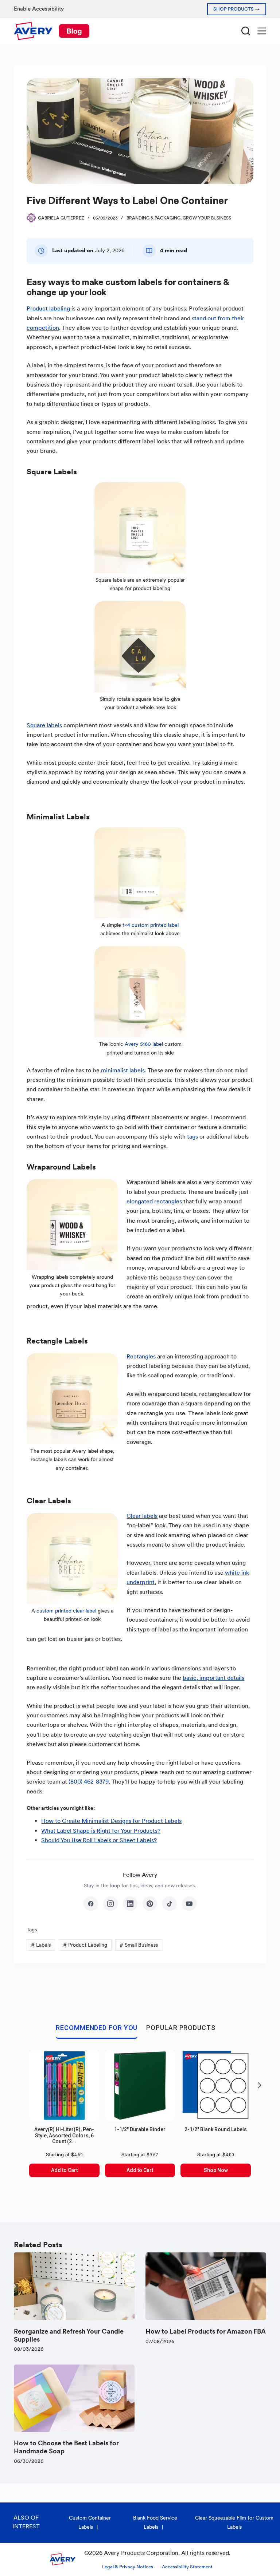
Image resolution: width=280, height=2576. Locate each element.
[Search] (246, 31)
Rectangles (141, 1356)
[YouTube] (189, 1904)
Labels (41, 1945)
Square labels (44, 725)
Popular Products (181, 2028)
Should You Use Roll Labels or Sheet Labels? (99, 1840)
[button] (260, 2085)
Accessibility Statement (187, 2567)
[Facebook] (91, 1904)
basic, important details (213, 1678)
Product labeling (49, 308)
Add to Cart (64, 2170)
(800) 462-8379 (89, 1782)
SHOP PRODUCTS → (237, 9)
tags (192, 1137)
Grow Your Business (207, 218)
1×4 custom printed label (150, 925)
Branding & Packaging (153, 218)
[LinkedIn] (130, 1904)
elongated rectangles (154, 1201)
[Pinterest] (150, 1904)
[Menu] (262, 31)
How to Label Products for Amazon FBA (206, 2331)
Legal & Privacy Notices (128, 2567)
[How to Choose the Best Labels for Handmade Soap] (74, 2398)
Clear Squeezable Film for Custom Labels (234, 2522)
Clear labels (142, 1516)
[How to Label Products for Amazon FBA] (206, 2286)
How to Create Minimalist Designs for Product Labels (111, 1821)
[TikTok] (170, 1904)
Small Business (139, 1945)
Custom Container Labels (90, 2522)
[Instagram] (110, 1904)
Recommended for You (97, 2028)
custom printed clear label (66, 1611)
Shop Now (216, 2170)
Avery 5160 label (144, 1044)
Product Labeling (85, 1945)
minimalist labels (123, 1070)
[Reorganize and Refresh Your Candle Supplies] (74, 2286)
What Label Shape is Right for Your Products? (101, 1831)
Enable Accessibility (39, 9)
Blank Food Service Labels (155, 2522)
